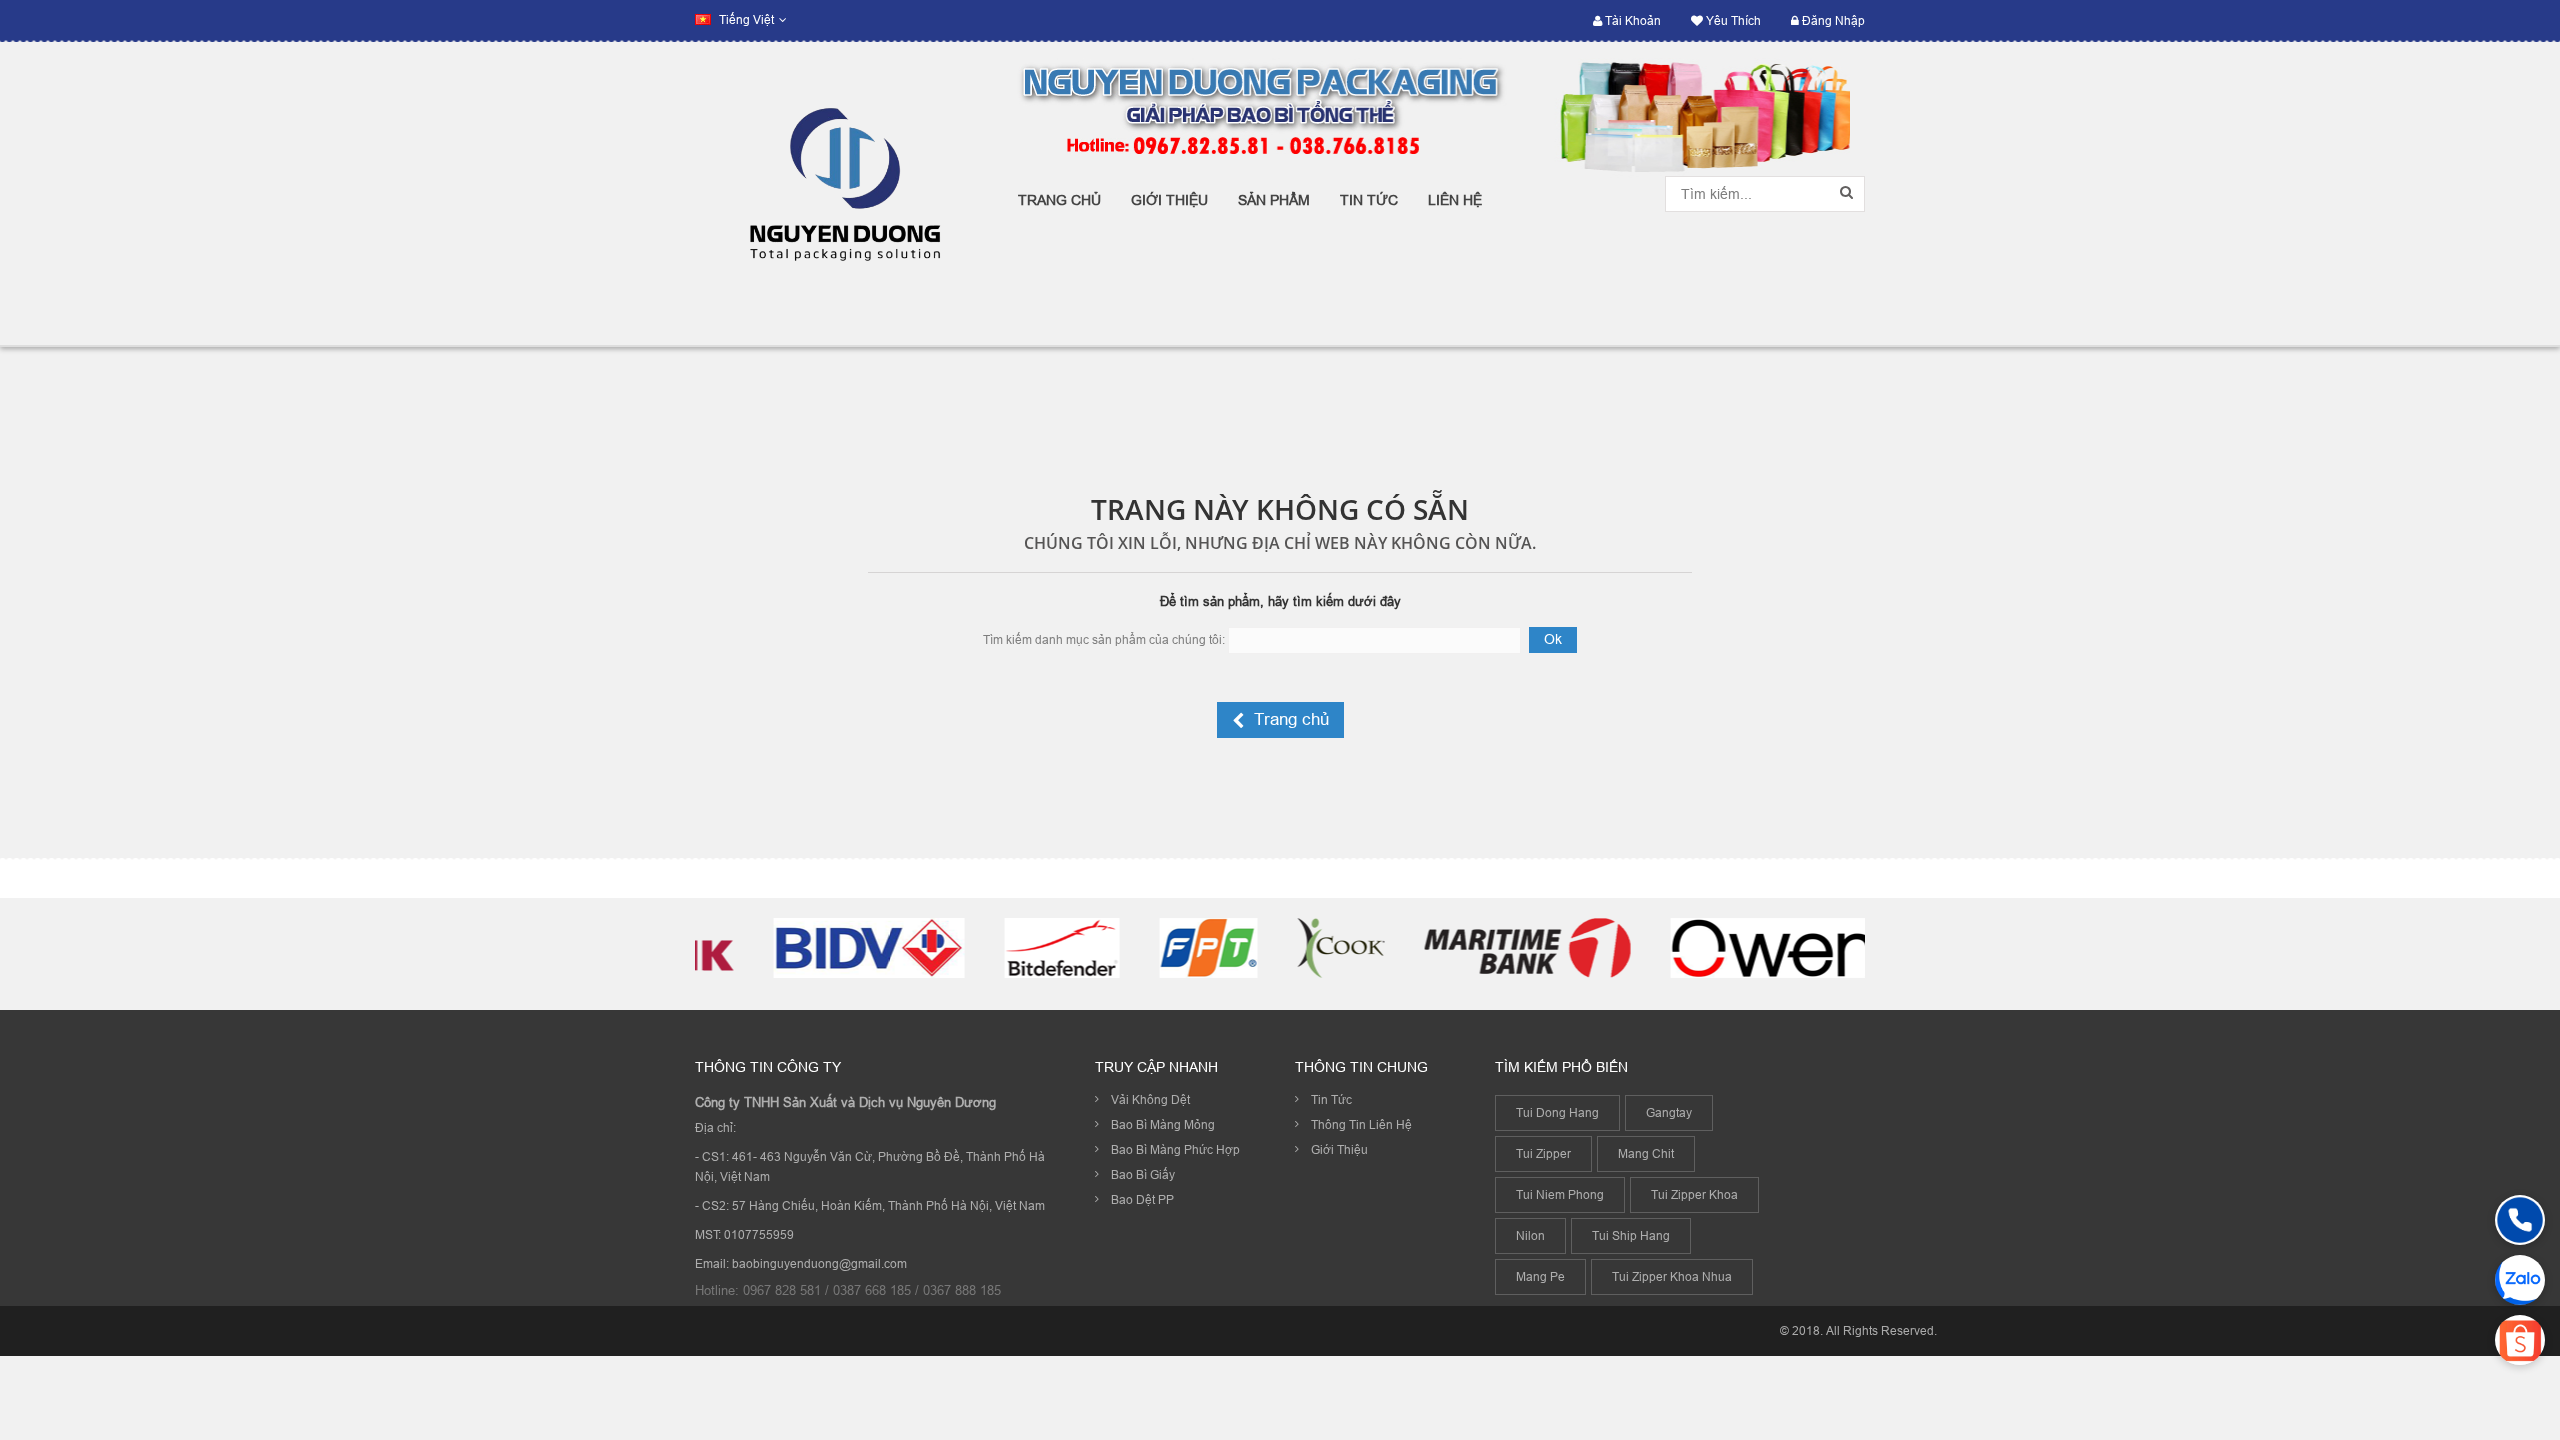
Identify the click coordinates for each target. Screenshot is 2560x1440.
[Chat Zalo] (2520, 1280)
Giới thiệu (1339, 1149)
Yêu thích (1732, 20)
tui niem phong (1560, 1194)
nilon (1530, 1235)
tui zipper (1543, 1153)
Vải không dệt (1150, 1099)
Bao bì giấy (1143, 1174)
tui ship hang (1631, 1235)
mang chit (1646, 1153)
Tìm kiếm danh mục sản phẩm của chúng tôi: (1104, 639)
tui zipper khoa (1694, 1194)
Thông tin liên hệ (1361, 1124)
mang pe (1540, 1276)
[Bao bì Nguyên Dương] (841, 193)
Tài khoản (1631, 20)
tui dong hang (1557, 1112)
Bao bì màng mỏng (1163, 1124)
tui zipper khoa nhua (1672, 1276)
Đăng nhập (1832, 20)
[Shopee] (2520, 1340)
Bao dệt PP (1142, 1199)
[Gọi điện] (2520, 1220)
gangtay (1669, 1112)
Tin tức (1331, 1099)
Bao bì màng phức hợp (1175, 1149)
